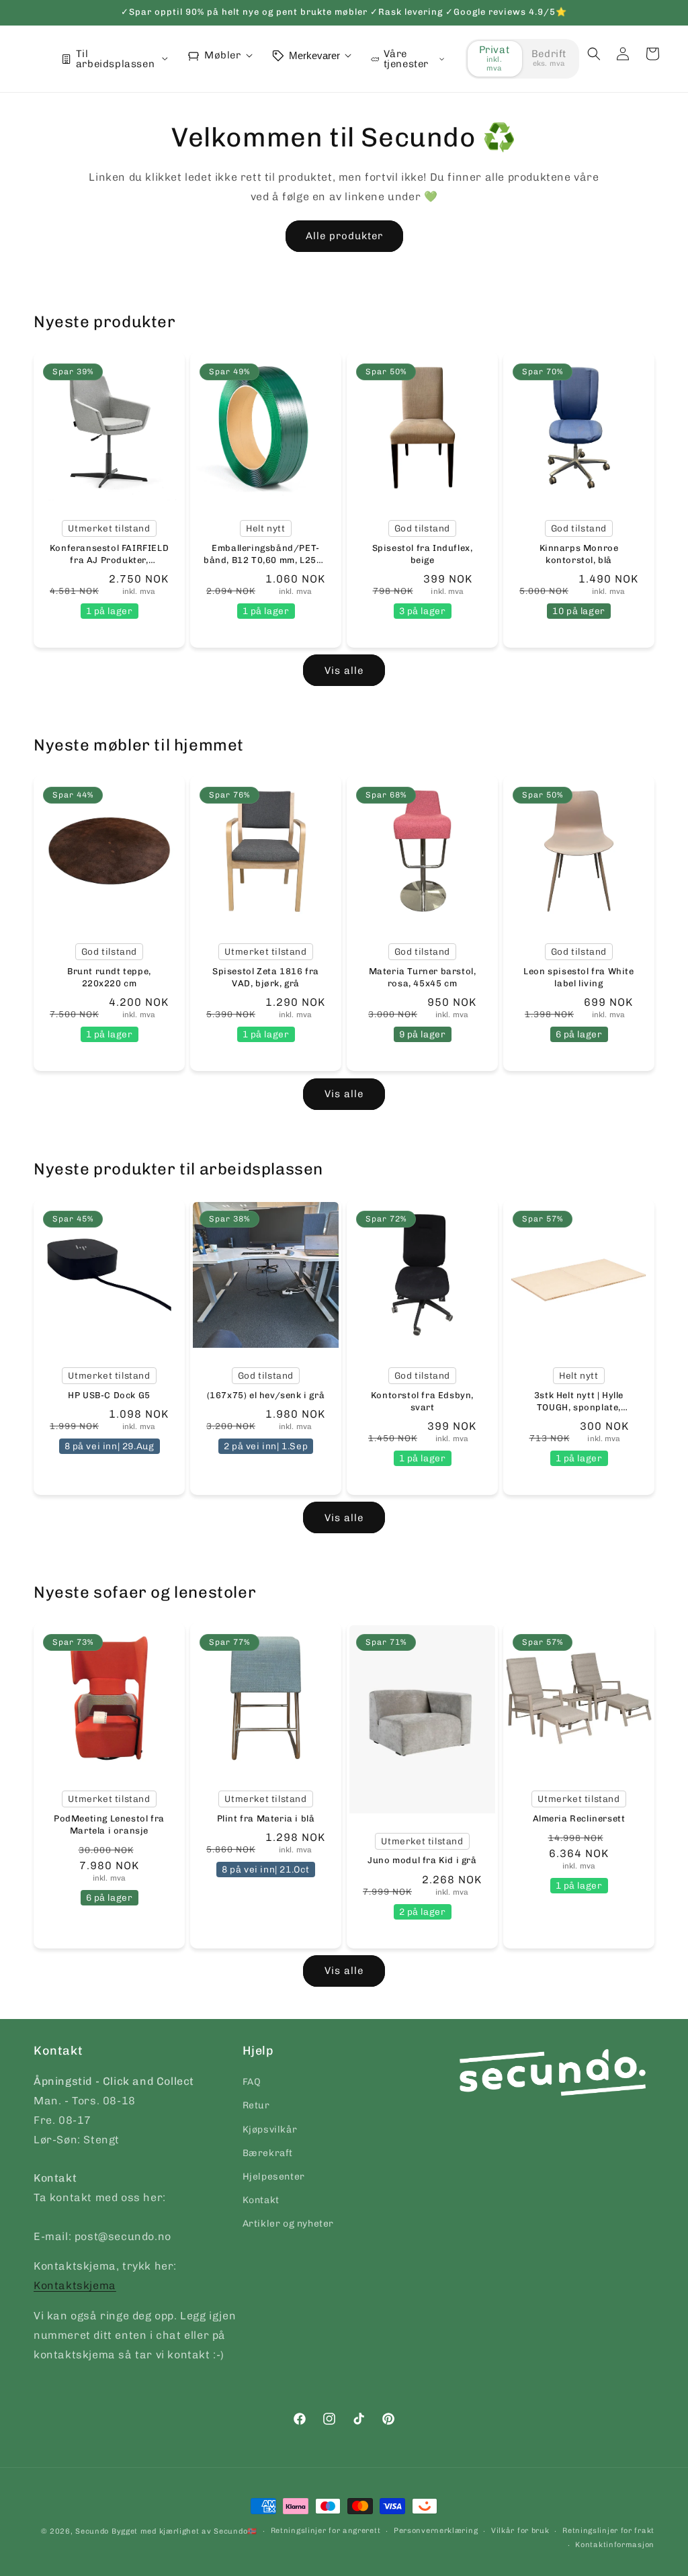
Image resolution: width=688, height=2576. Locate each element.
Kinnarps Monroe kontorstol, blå (579, 554)
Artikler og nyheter (288, 2224)
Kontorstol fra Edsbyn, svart (422, 1401)
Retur (256, 2105)
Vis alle (344, 671)
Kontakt (261, 2200)
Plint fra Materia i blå (266, 1818)
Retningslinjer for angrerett (326, 2531)
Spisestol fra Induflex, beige (423, 554)
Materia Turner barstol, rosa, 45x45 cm (423, 977)
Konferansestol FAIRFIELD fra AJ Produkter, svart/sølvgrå (109, 555)
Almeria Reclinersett (579, 1818)
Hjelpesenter (274, 2177)
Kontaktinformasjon (615, 2545)
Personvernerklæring (436, 2531)
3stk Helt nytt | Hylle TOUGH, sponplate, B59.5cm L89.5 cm (579, 1402)
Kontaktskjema (75, 2285)
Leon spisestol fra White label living (578, 977)
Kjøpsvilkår (270, 2130)
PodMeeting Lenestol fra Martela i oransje (109, 1824)
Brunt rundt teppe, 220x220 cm (109, 977)
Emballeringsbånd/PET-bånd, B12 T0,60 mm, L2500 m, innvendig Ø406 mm (266, 555)
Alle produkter (344, 236)
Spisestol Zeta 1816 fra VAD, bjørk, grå (266, 977)
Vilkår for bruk (520, 2531)
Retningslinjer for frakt (608, 2531)
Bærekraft (268, 2153)
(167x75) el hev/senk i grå (266, 1395)
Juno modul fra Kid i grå (422, 1861)
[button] (594, 54)
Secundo (92, 2531)
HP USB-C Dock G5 (109, 1395)
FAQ (252, 2082)
